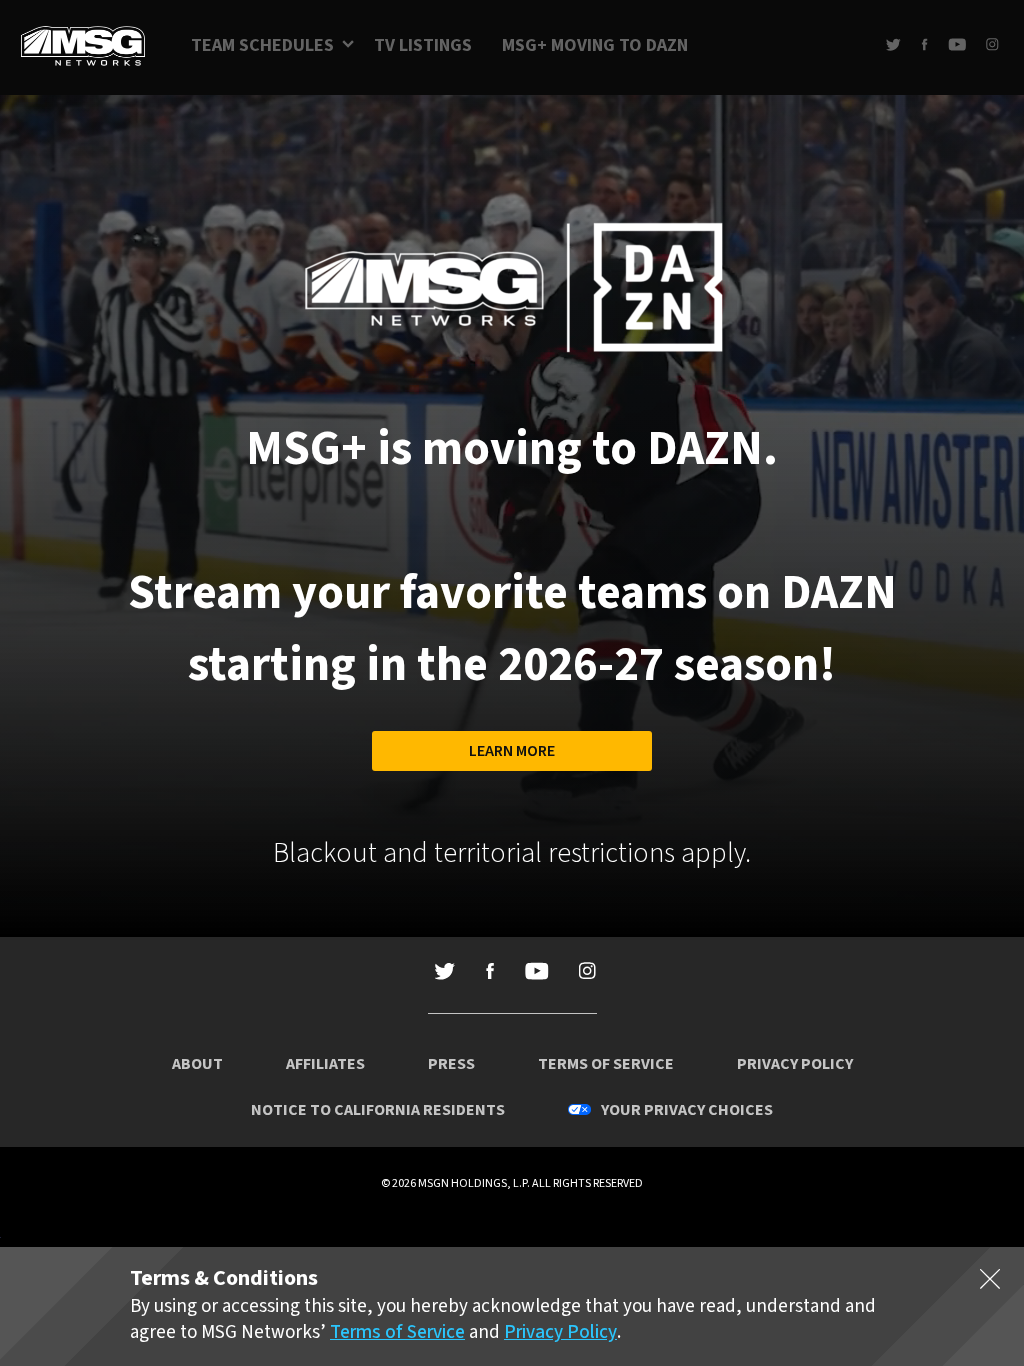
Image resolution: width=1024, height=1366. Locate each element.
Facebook (924, 44)
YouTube (957, 44)
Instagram (992, 44)
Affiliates (325, 1064)
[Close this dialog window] (990, 1283)
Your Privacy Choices (687, 1110)
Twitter (893, 44)
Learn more (512, 751)
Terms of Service (606, 1064)
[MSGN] (83, 47)
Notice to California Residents (378, 1110)
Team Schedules (262, 45)
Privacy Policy (795, 1064)
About (197, 1064)
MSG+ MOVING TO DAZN (595, 45)
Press (451, 1064)
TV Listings (423, 45)
